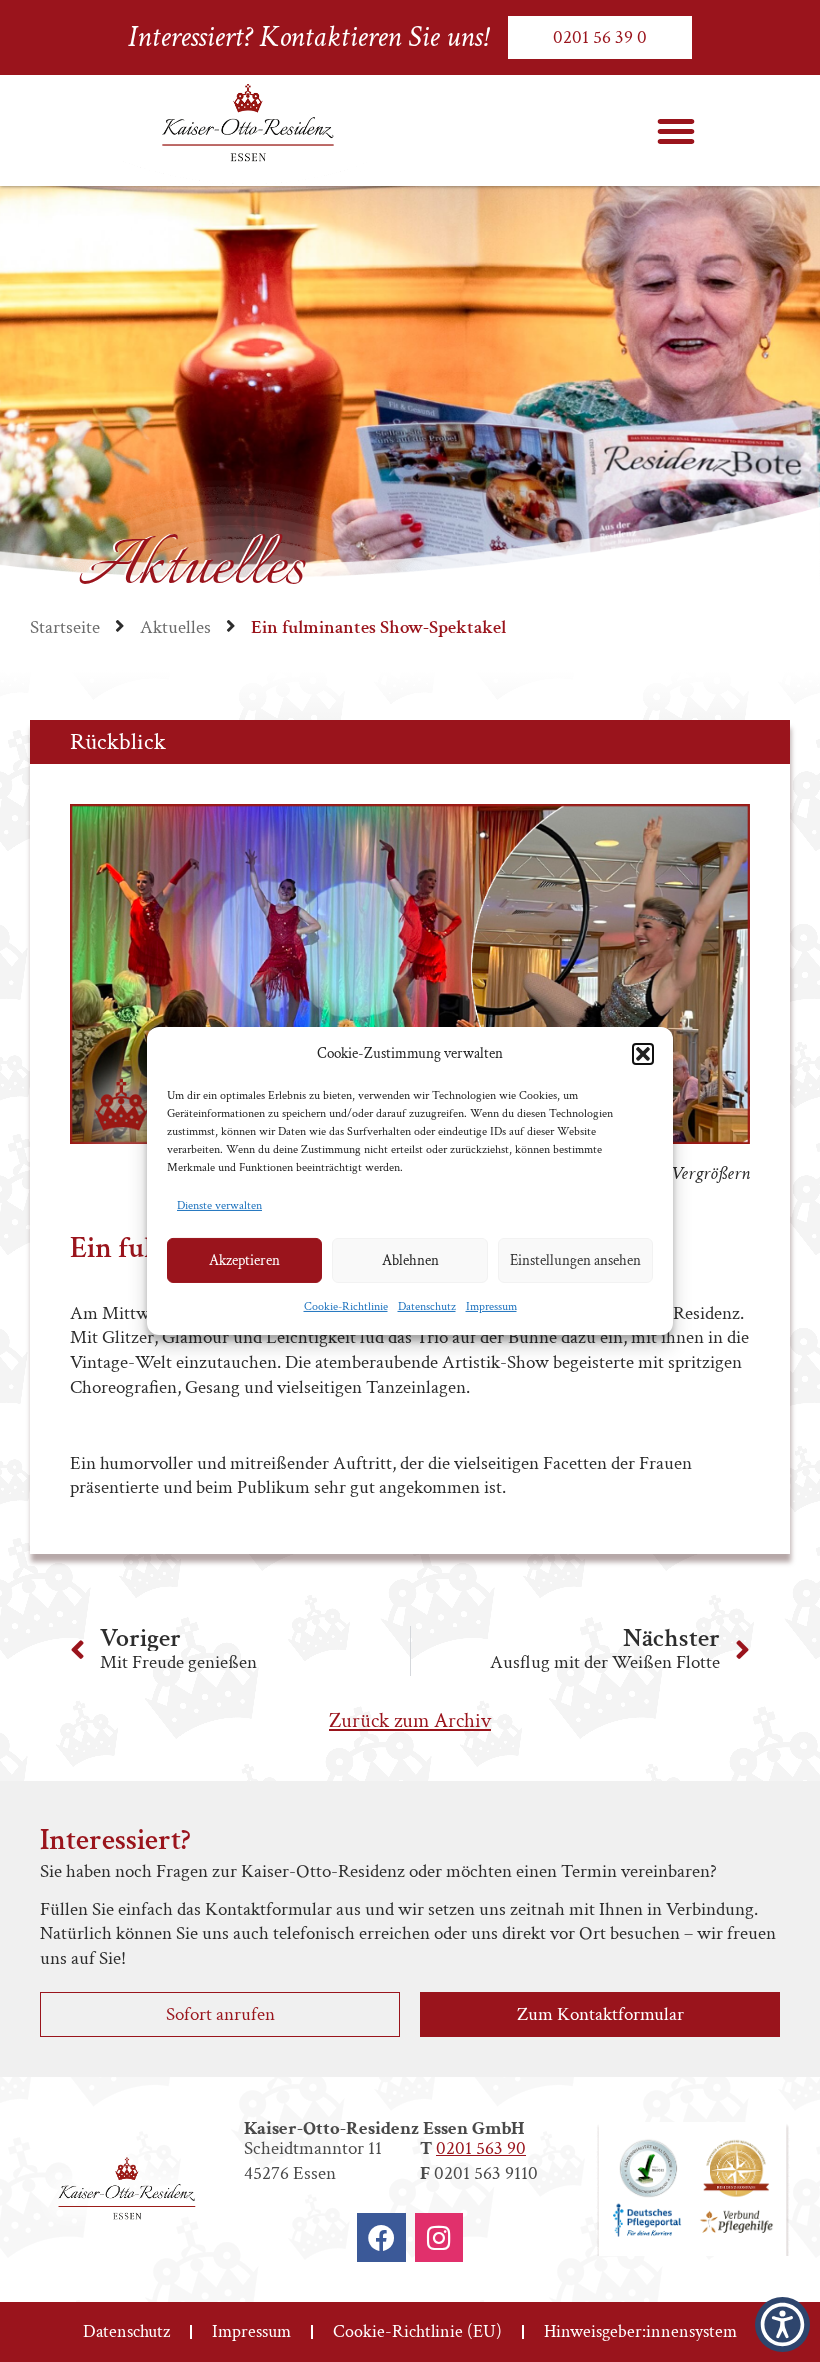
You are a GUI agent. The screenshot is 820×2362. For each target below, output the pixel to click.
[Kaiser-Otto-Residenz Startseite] (246, 131)
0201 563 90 (481, 2148)
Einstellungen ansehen (575, 1260)
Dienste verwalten (219, 1205)
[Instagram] (439, 2237)
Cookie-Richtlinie (346, 1306)
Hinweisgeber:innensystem (640, 2331)
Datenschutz (427, 1306)
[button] (643, 1054)
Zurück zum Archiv (410, 1720)
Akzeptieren (244, 1260)
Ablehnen (410, 1260)
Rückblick (118, 741)
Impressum (491, 1306)
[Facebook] (381, 2237)
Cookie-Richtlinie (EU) (417, 2331)
